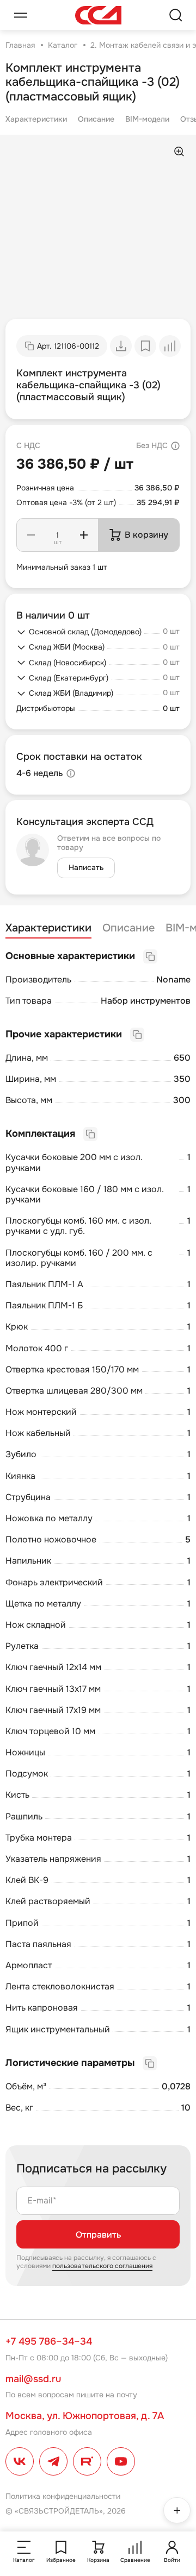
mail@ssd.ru (33, 2379)
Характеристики (36, 119)
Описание (96, 119)
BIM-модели (147, 119)
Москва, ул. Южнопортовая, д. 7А (85, 2416)
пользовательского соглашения (102, 2266)
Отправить (98, 2235)
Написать (86, 867)
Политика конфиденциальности (63, 2496)
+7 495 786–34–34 (49, 2341)
